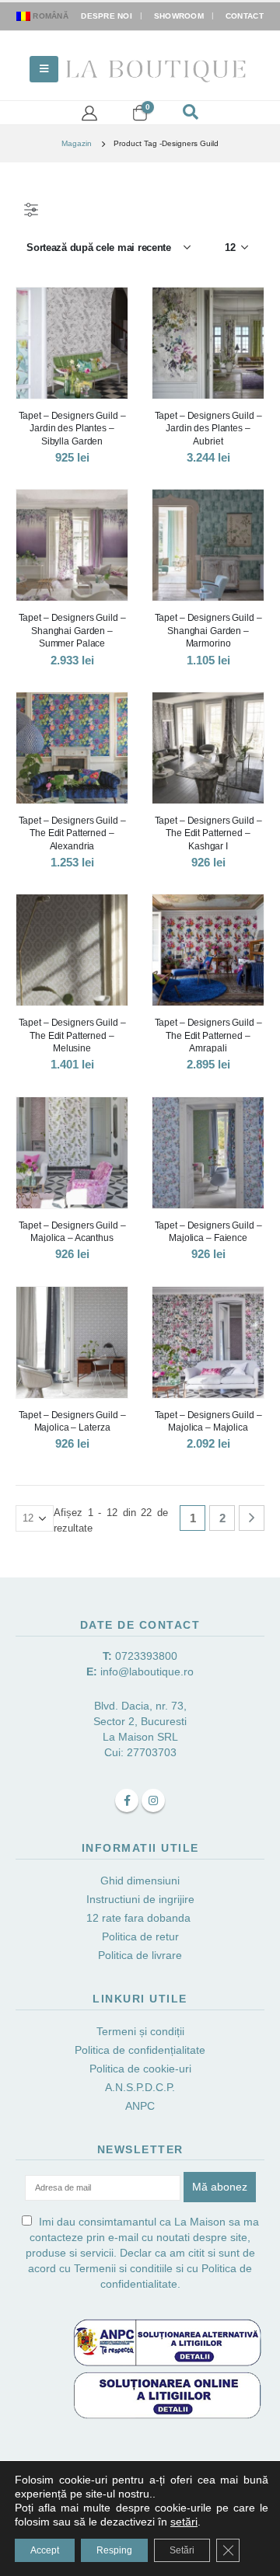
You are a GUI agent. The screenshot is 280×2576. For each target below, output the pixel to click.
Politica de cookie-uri (140, 2069)
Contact (245, 16)
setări (184, 2522)
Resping (114, 2550)
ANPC (140, 2106)
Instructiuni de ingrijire (140, 1899)
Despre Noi (107, 16)
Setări (182, 2550)
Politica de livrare (140, 1955)
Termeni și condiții (140, 2031)
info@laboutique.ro (147, 1671)
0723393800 (146, 1656)
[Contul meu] (89, 113)
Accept (45, 2550)
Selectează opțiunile (102, 313)
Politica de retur (140, 1936)
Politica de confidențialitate (140, 2050)
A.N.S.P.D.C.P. (140, 2087)
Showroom (179, 16)
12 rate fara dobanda (140, 1918)
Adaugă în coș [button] (238, 920)
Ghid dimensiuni (140, 1881)
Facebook (127, 1800)
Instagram (153, 1800)
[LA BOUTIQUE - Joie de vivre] (157, 69)
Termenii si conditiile (123, 2268)
